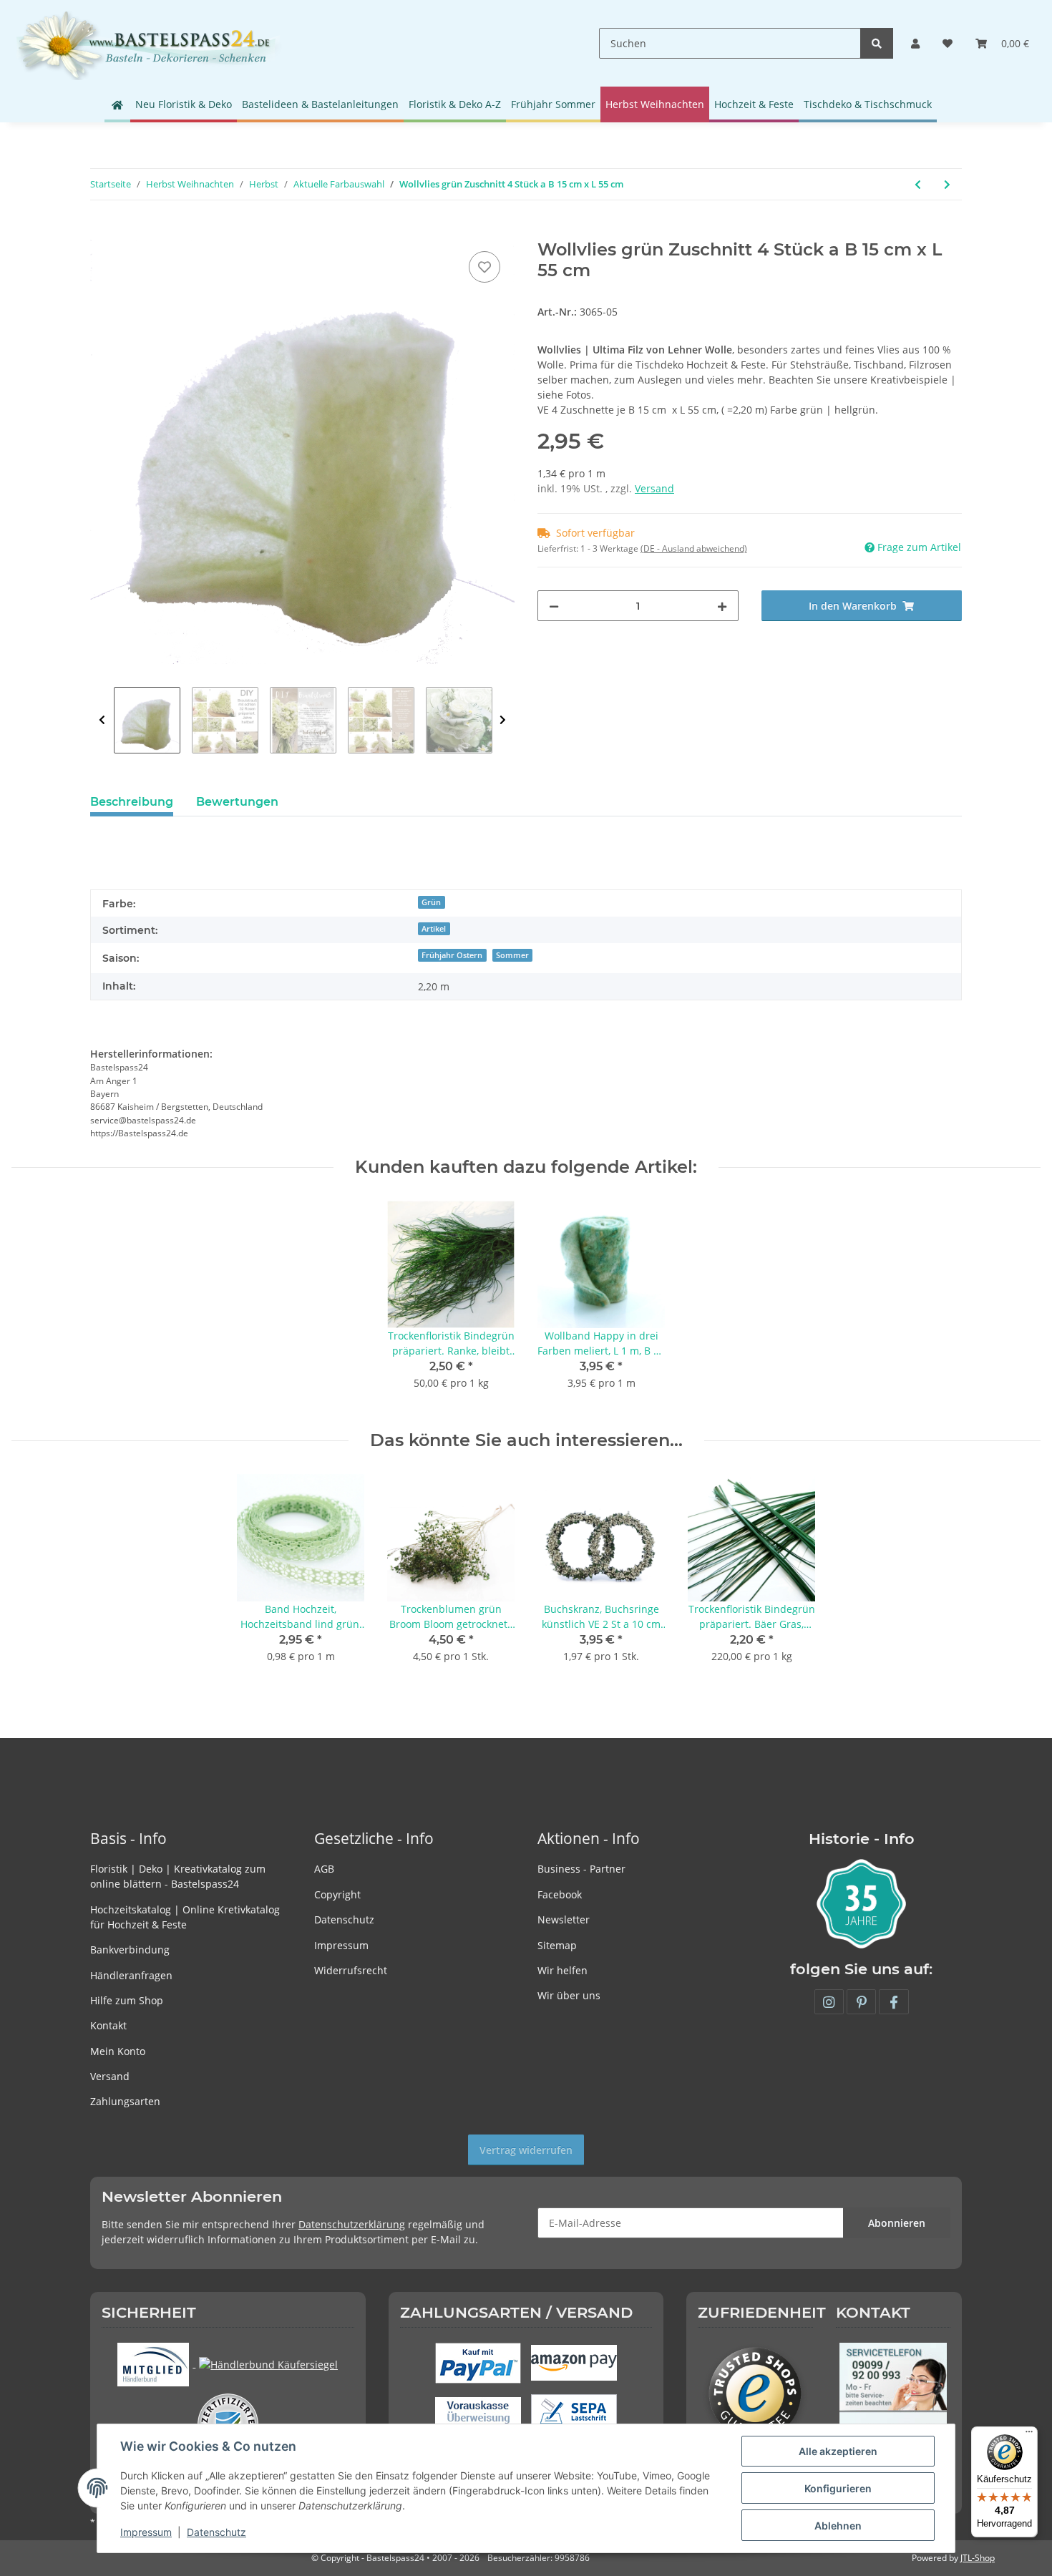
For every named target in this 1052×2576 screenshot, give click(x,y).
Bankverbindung (130, 1950)
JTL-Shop (978, 2558)
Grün (431, 902)
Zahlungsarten (125, 2101)
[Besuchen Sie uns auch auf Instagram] (829, 2002)
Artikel (434, 929)
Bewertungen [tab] (237, 802)
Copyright (337, 1894)
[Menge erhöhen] (722, 606)
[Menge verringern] (554, 606)
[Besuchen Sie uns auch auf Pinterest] (861, 2002)
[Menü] (1029, 2435)
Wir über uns (569, 1995)
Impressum (341, 1945)
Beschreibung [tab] (132, 802)
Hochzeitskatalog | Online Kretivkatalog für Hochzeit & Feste (185, 1917)
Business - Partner (581, 1869)
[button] (915, 43)
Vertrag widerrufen (526, 2150)
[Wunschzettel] (948, 43)
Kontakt (108, 2025)
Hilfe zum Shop (127, 2000)
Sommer (512, 955)
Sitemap (557, 1945)
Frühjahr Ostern (452, 955)
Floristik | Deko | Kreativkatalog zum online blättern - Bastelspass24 (178, 1876)
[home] (117, 104)
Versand (654, 488)
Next (503, 720)
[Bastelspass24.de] (148, 43)
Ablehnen (838, 2526)
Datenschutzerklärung (352, 2224)
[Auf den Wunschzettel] (484, 267)
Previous (102, 720)
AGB (324, 1869)
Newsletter (564, 1919)
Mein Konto (118, 2051)
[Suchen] (877, 43)
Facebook (560, 1894)
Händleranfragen (131, 1975)
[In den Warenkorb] (102, 232)
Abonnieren (897, 2223)
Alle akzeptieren (838, 2451)
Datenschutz (344, 1919)
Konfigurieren (838, 2488)
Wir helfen (562, 1970)
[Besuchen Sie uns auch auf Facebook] (893, 2002)
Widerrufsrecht (351, 1970)
